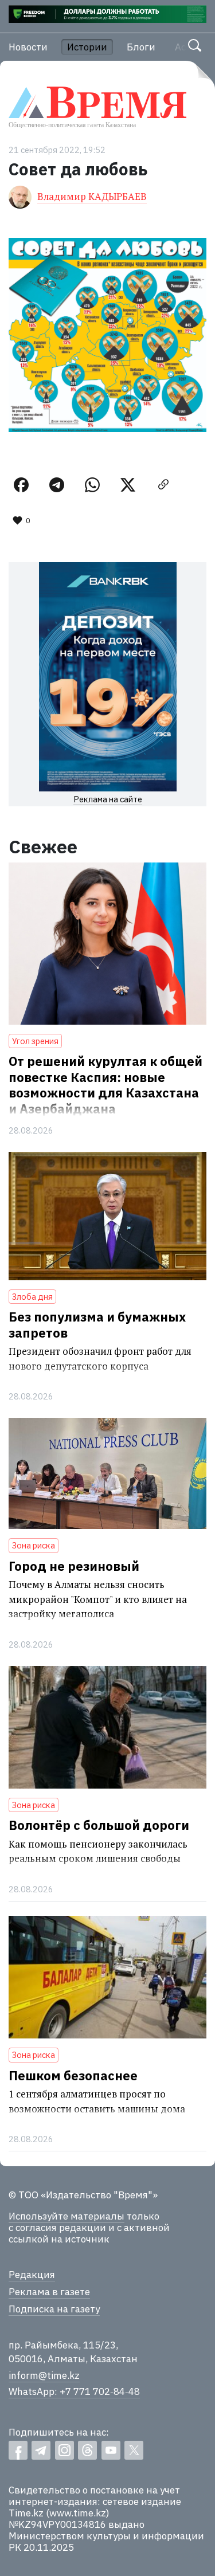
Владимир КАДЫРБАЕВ (92, 196)
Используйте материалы (67, 2216)
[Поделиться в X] (128, 485)
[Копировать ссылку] (163, 485)
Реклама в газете (49, 2292)
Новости (28, 47)
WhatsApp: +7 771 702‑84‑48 (74, 2391)
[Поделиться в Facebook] (21, 485)
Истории (87, 47)
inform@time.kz (44, 2375)
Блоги (141, 47)
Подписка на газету (54, 2309)
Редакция (32, 2275)
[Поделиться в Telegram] (57, 485)
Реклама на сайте (108, 799)
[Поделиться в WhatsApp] (92, 485)
